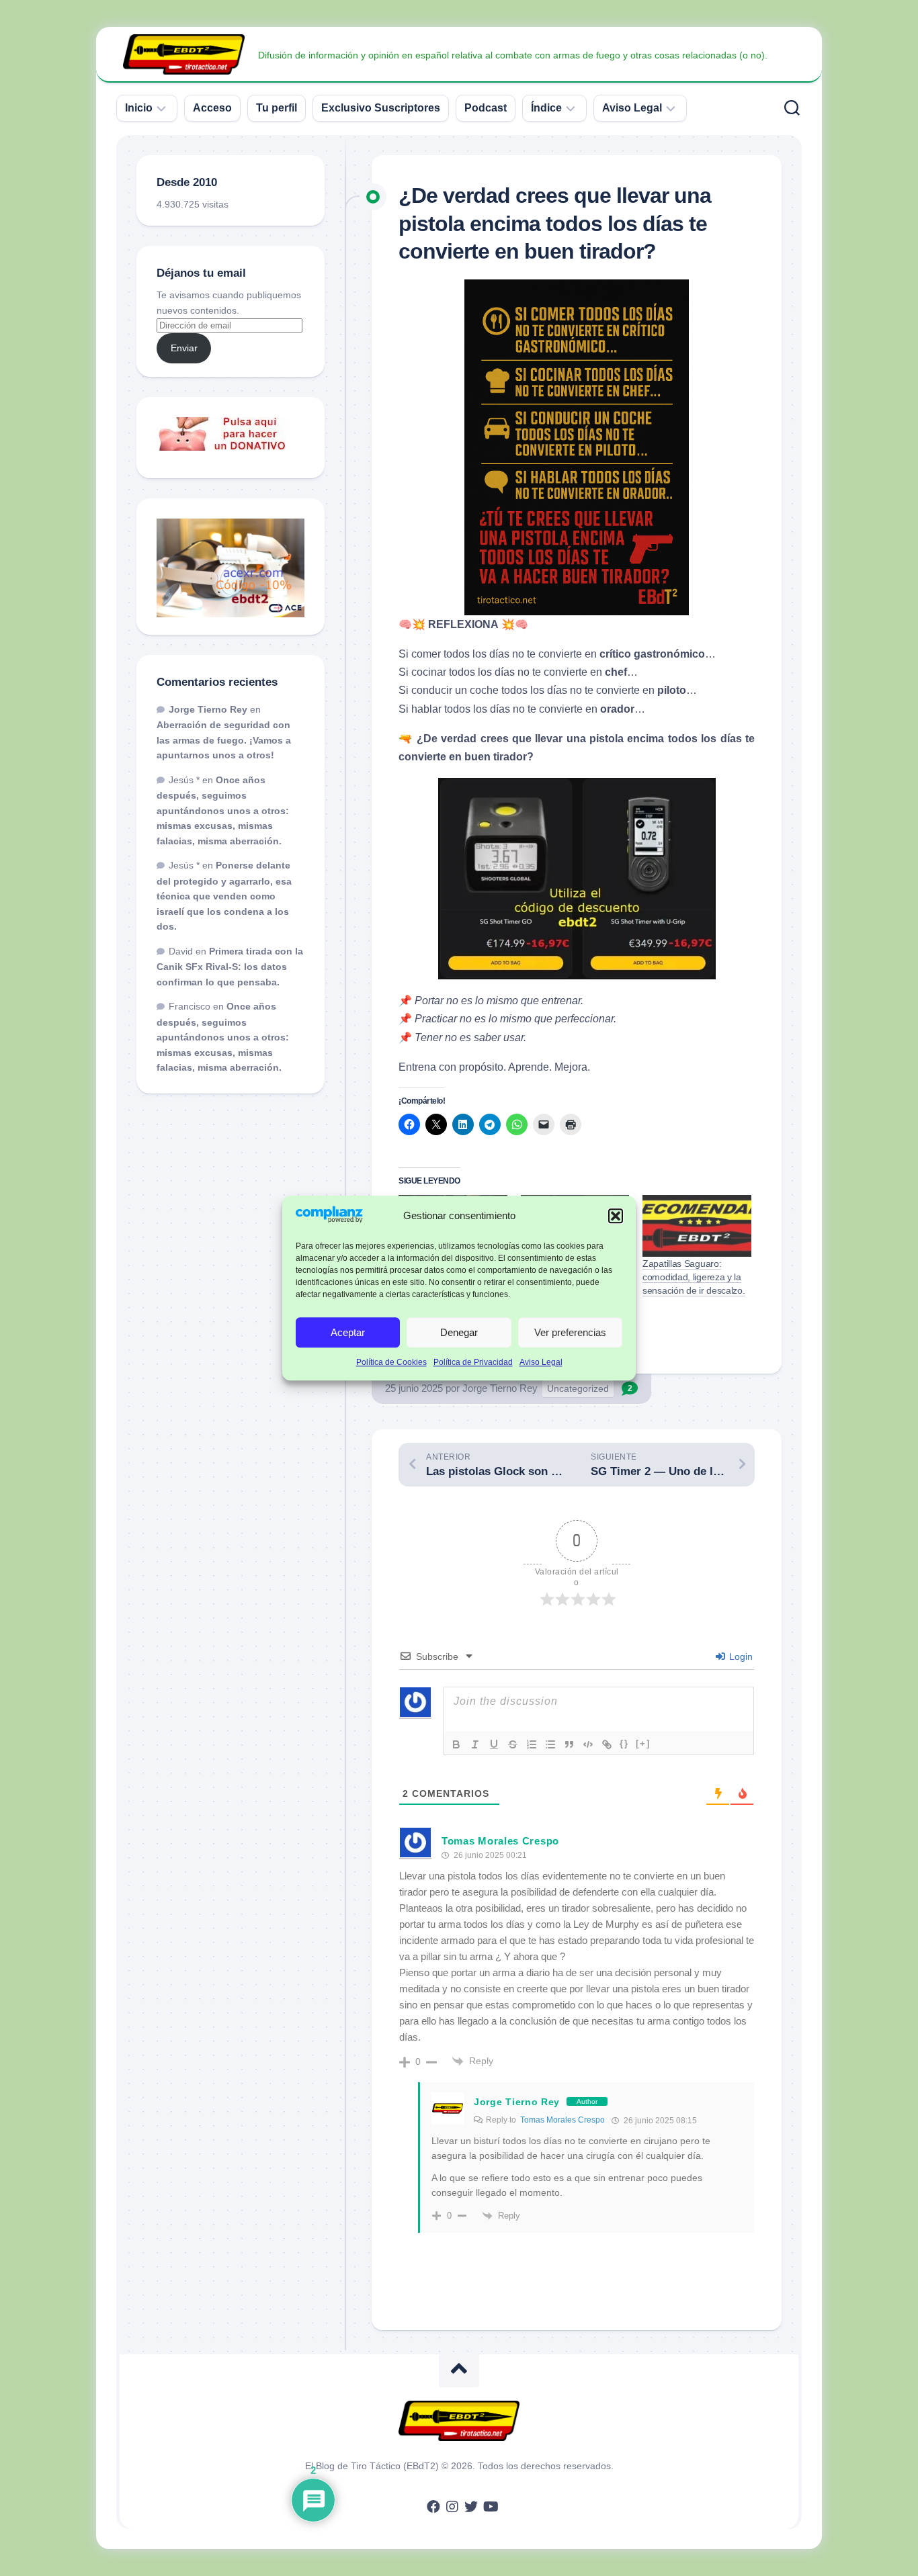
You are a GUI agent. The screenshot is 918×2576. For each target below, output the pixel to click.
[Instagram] (452, 2507)
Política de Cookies (391, 1363)
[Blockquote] (569, 1744)
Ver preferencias (570, 1332)
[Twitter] (471, 2507)
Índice (546, 108)
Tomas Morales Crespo (562, 2120)
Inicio (139, 108)
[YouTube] (490, 2507)
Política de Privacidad (473, 1363)
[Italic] (475, 1744)
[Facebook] (433, 2507)
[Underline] (494, 1744)
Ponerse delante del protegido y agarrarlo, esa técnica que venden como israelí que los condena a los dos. (224, 896)
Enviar (184, 348)
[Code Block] (588, 1744)
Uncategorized (578, 1388)
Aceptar (348, 1332)
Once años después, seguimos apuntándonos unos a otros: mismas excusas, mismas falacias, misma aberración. (223, 810)
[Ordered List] (532, 1744)
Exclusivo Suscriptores (381, 108)
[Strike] (513, 1744)
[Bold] (456, 1744)
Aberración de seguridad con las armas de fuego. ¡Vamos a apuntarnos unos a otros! (224, 740)
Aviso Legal (541, 1363)
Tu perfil (277, 108)
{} (624, 1743)
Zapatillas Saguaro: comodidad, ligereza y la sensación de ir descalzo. (694, 1277)
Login (740, 1656)
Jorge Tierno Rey (500, 1388)
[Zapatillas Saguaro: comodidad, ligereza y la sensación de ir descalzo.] (697, 1226)
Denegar (459, 1332)
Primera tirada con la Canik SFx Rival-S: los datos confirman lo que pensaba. (230, 967)
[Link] (607, 1744)
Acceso (212, 108)
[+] (643, 1743)
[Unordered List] (550, 1744)
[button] (616, 1216)
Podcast (486, 108)
